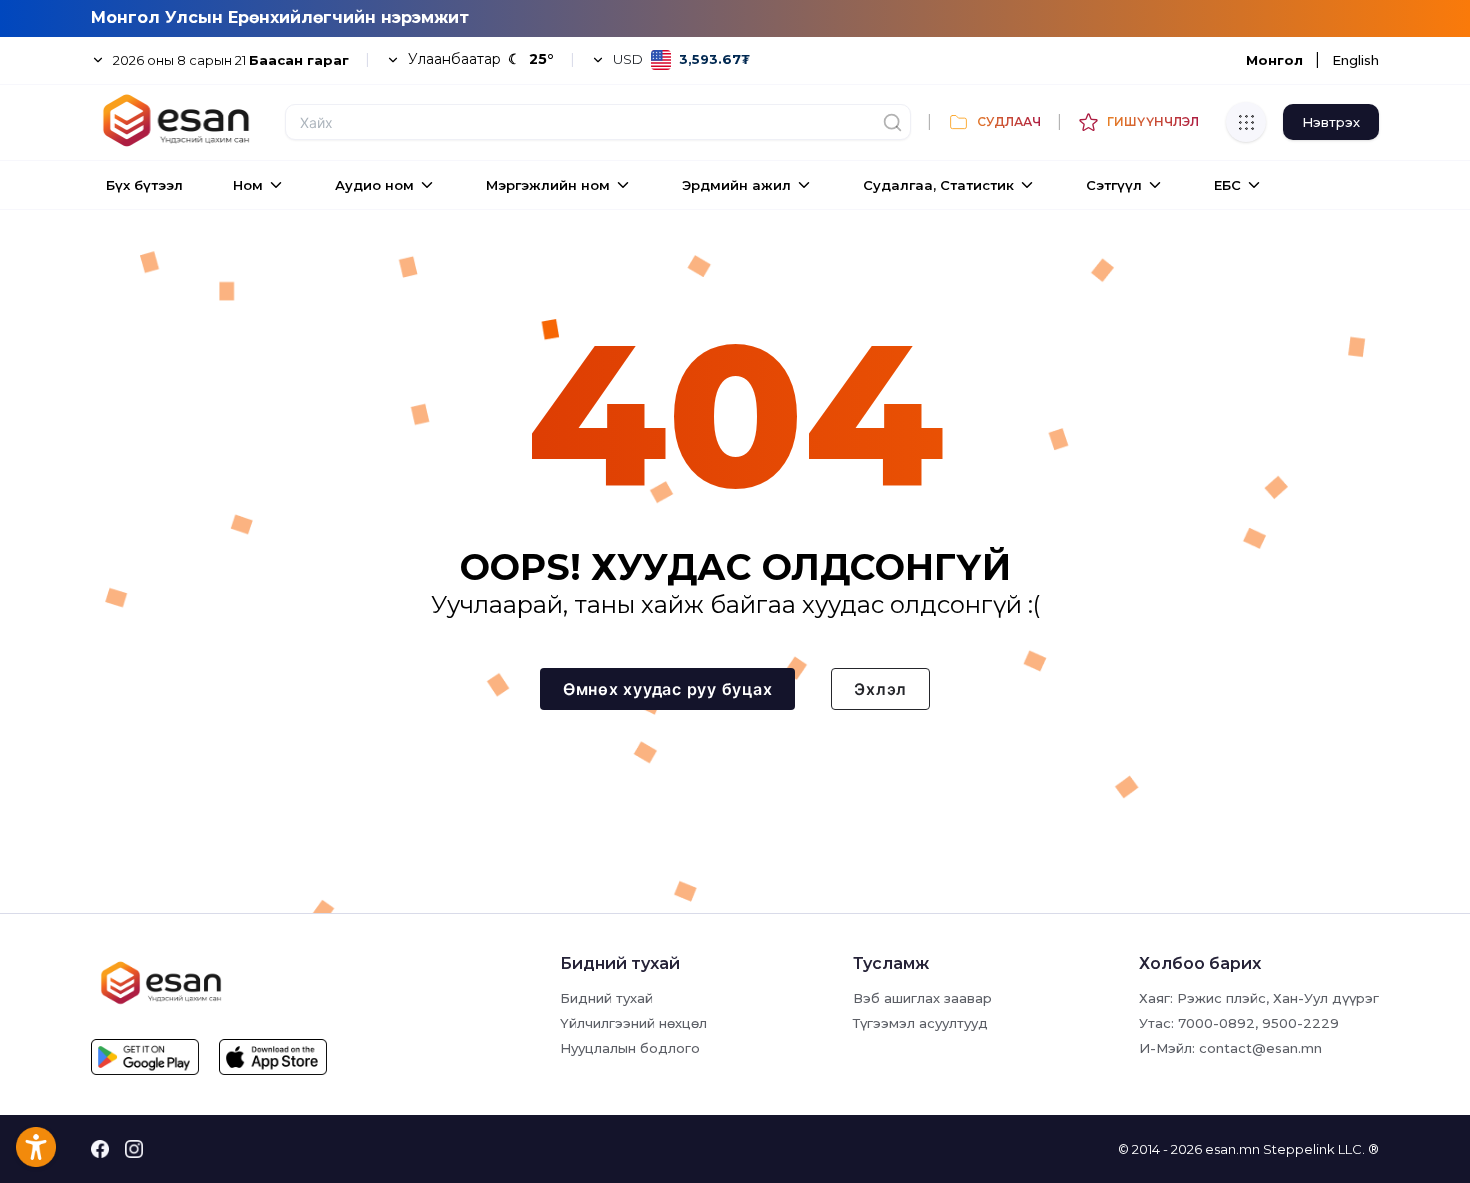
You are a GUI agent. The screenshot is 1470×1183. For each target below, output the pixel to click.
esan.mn (1232, 1149)
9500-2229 (1300, 1023)
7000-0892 (1216, 1023)
